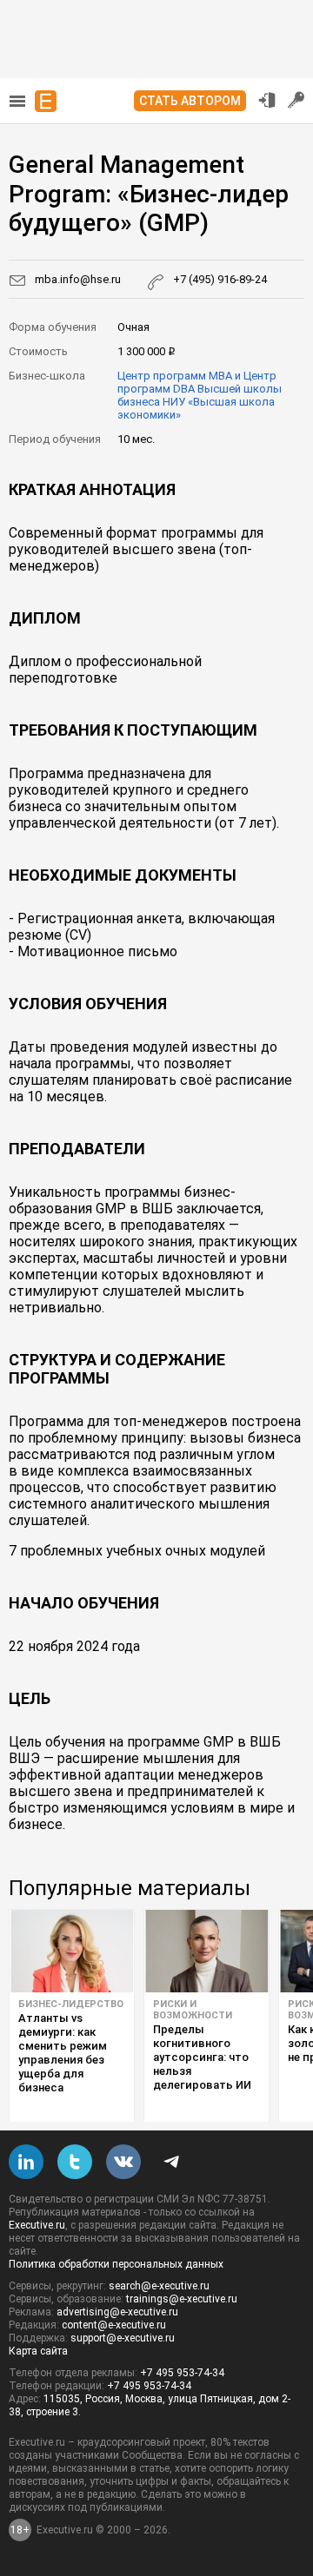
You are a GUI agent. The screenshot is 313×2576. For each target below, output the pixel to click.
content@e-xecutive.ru (114, 2325)
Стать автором (190, 101)
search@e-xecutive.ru (159, 2286)
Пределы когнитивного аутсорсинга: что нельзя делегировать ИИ (202, 2057)
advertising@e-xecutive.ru (117, 2312)
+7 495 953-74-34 (182, 2373)
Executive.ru (37, 2225)
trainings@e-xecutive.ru (182, 2299)
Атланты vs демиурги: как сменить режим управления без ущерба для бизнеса (63, 2053)
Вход (267, 100)
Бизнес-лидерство (71, 2004)
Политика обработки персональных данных (116, 2264)
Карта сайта (38, 2351)
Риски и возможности (193, 2010)
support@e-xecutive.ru (123, 2338)
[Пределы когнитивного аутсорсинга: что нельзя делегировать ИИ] (206, 1952)
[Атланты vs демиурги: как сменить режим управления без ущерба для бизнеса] (72, 1952)
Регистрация (296, 100)
